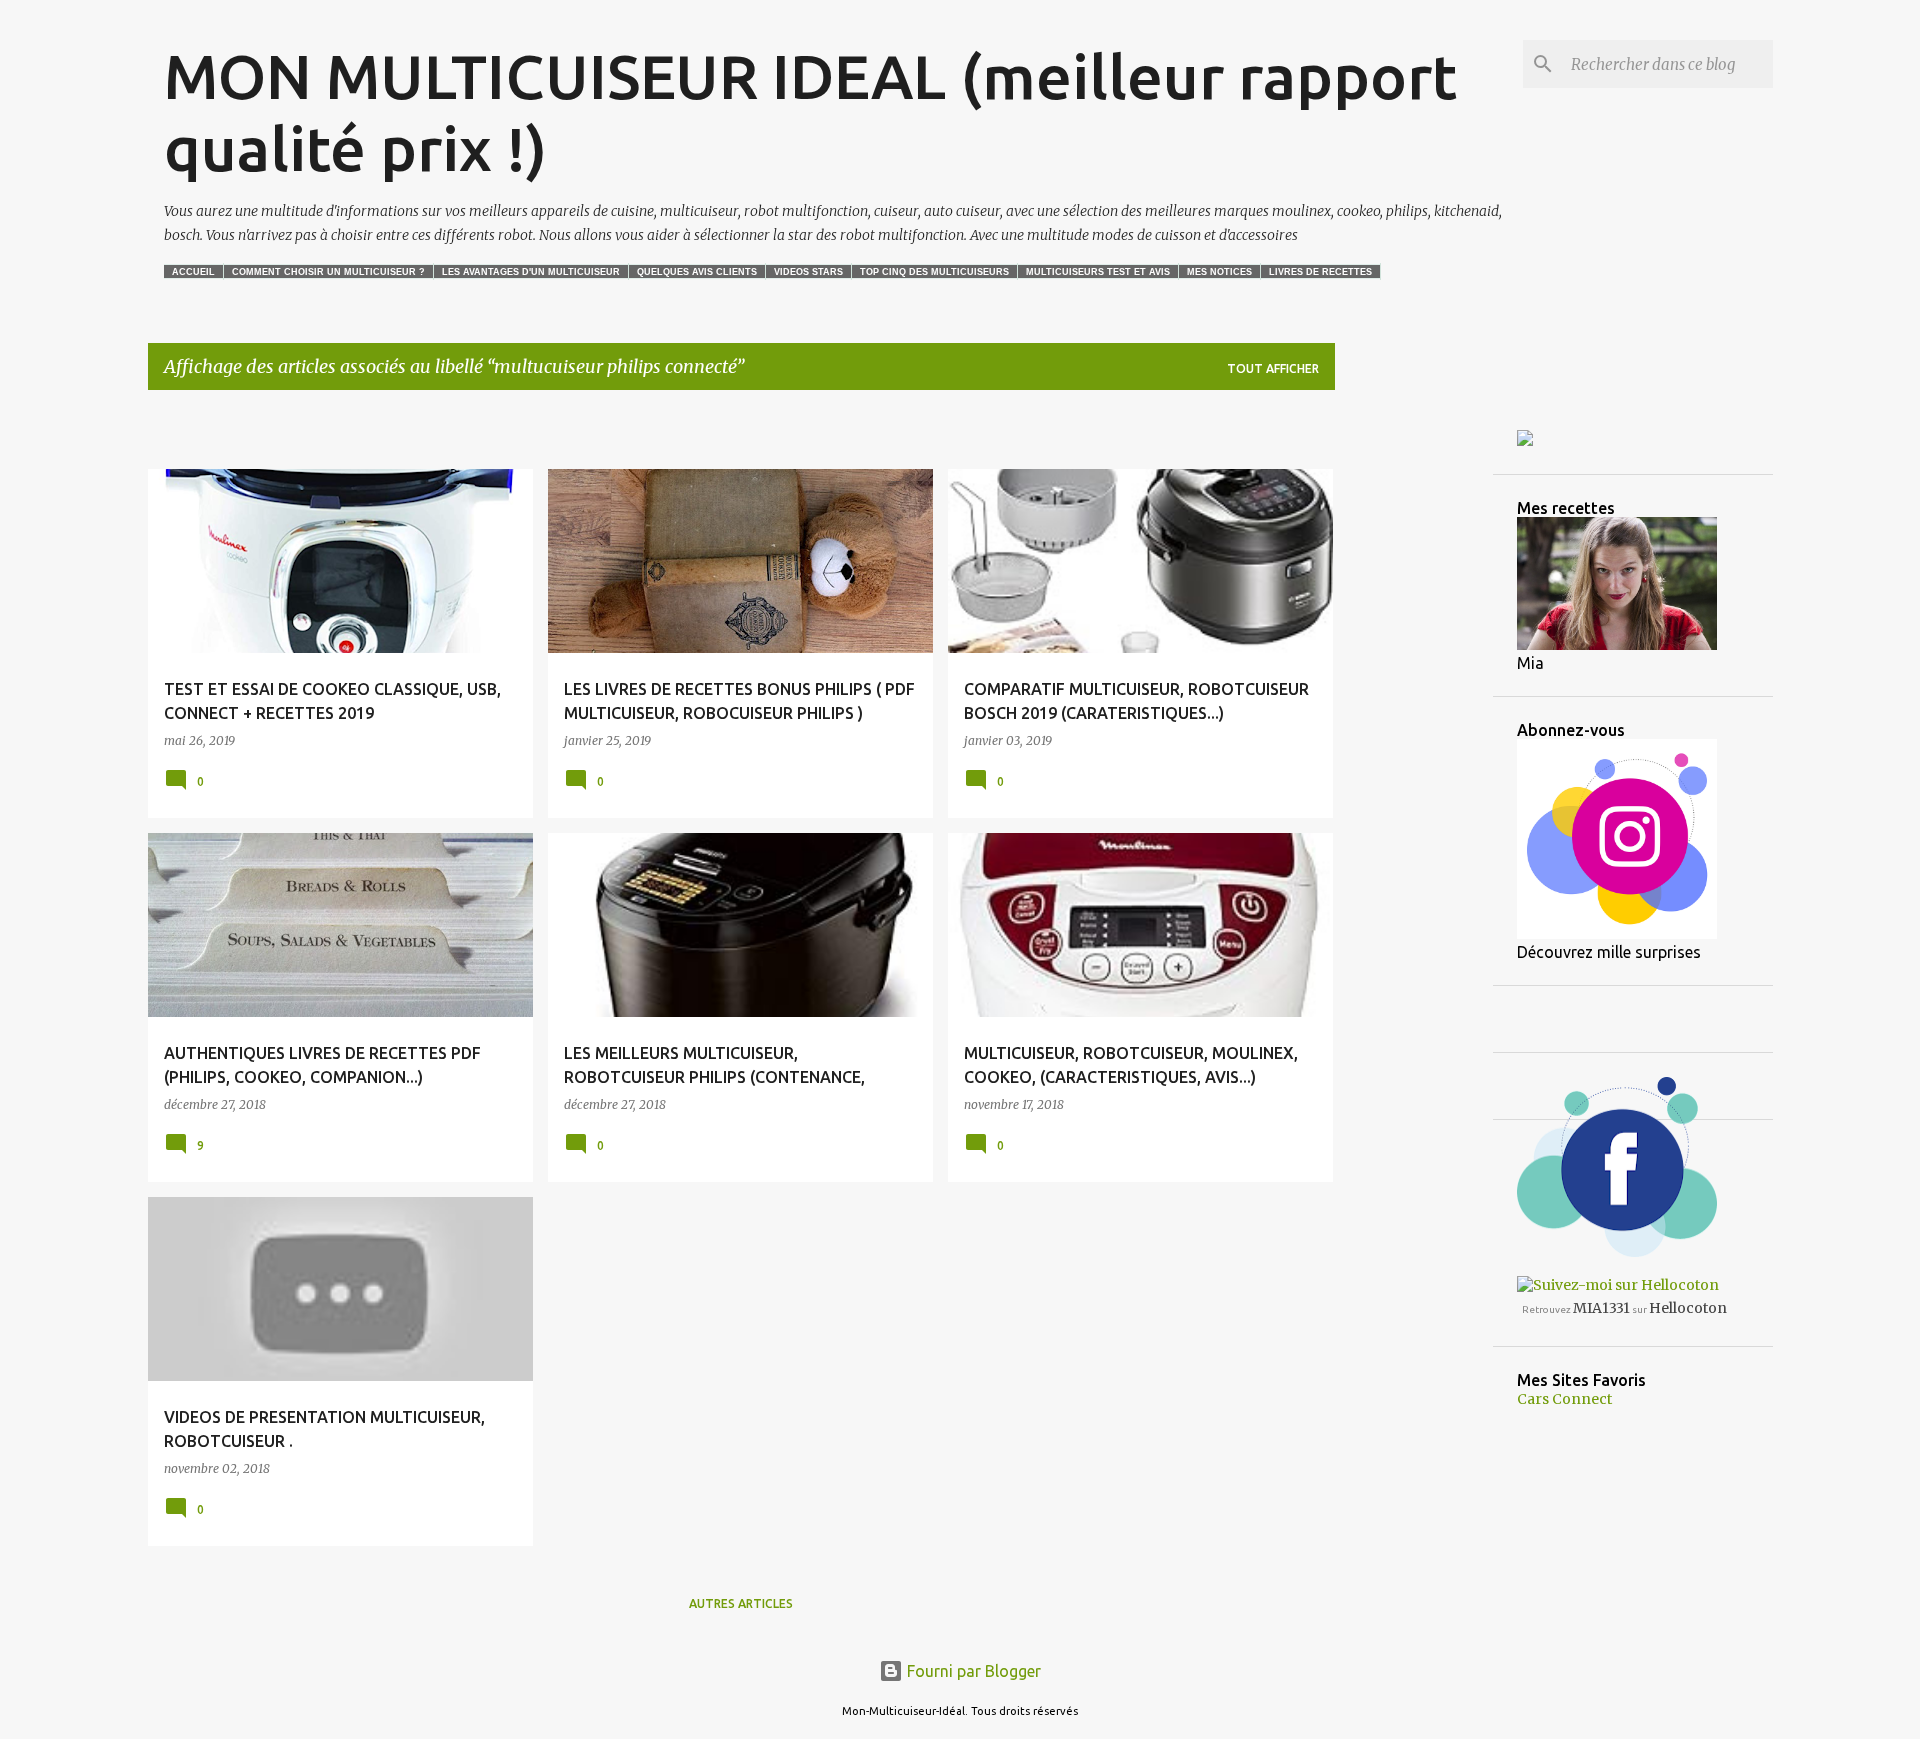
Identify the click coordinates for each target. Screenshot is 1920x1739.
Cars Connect (1564, 1399)
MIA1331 (1601, 1308)
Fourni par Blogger (972, 1671)
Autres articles (741, 1603)
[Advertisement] (382, 436)
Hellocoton (1688, 1308)
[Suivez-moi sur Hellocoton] (1618, 1285)
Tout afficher (1273, 368)
